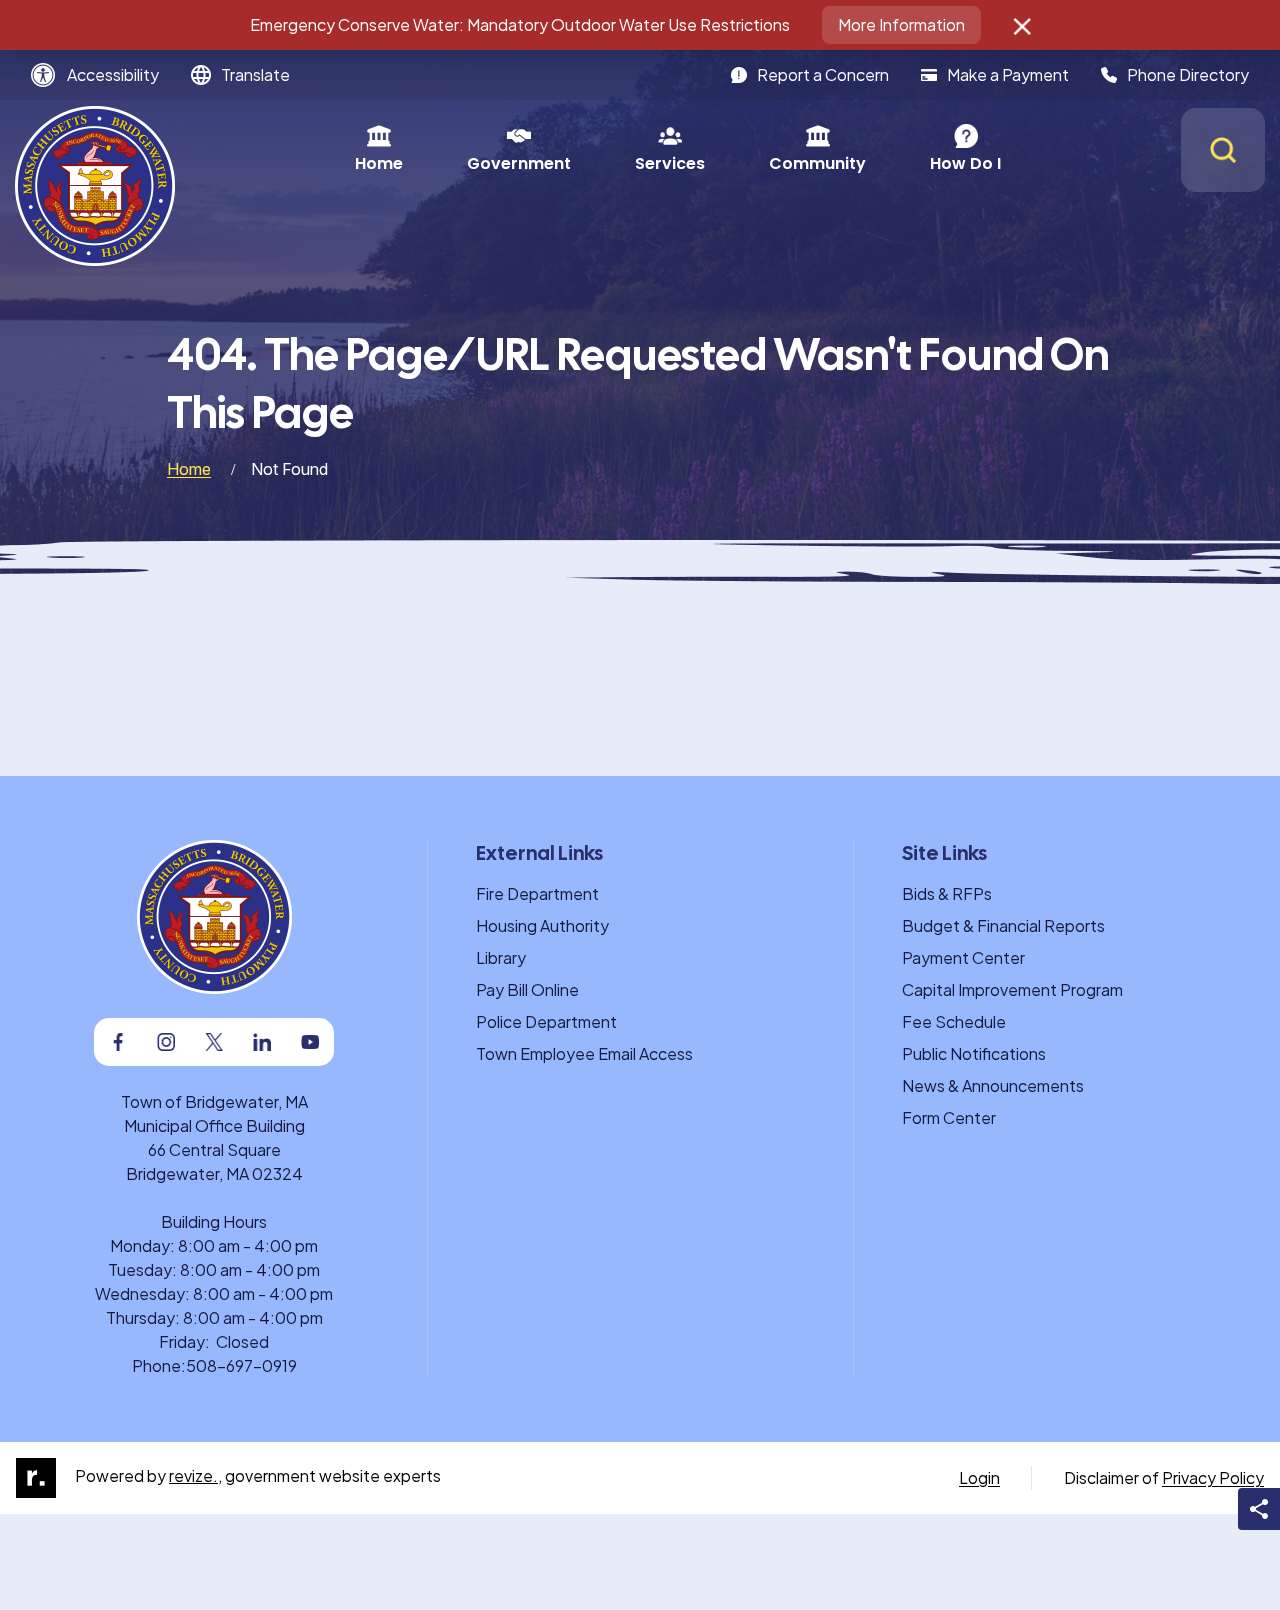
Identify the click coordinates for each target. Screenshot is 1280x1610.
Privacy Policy (1213, 1477)
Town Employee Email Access (584, 1053)
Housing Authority (542, 925)
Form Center (949, 1117)
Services (670, 163)
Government (519, 163)
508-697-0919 (241, 1365)
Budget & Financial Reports (1003, 925)
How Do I (965, 163)
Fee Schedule (954, 1021)
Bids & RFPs (947, 893)
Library (501, 957)
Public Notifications (974, 1053)
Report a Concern (823, 74)
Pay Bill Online (527, 989)
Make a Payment (1008, 74)
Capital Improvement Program (1012, 989)
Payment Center (963, 957)
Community (817, 163)
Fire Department (537, 893)
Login (979, 1477)
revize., (195, 1475)
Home (379, 163)
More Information (901, 24)
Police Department (546, 1021)
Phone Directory (1188, 74)
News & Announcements (993, 1085)
